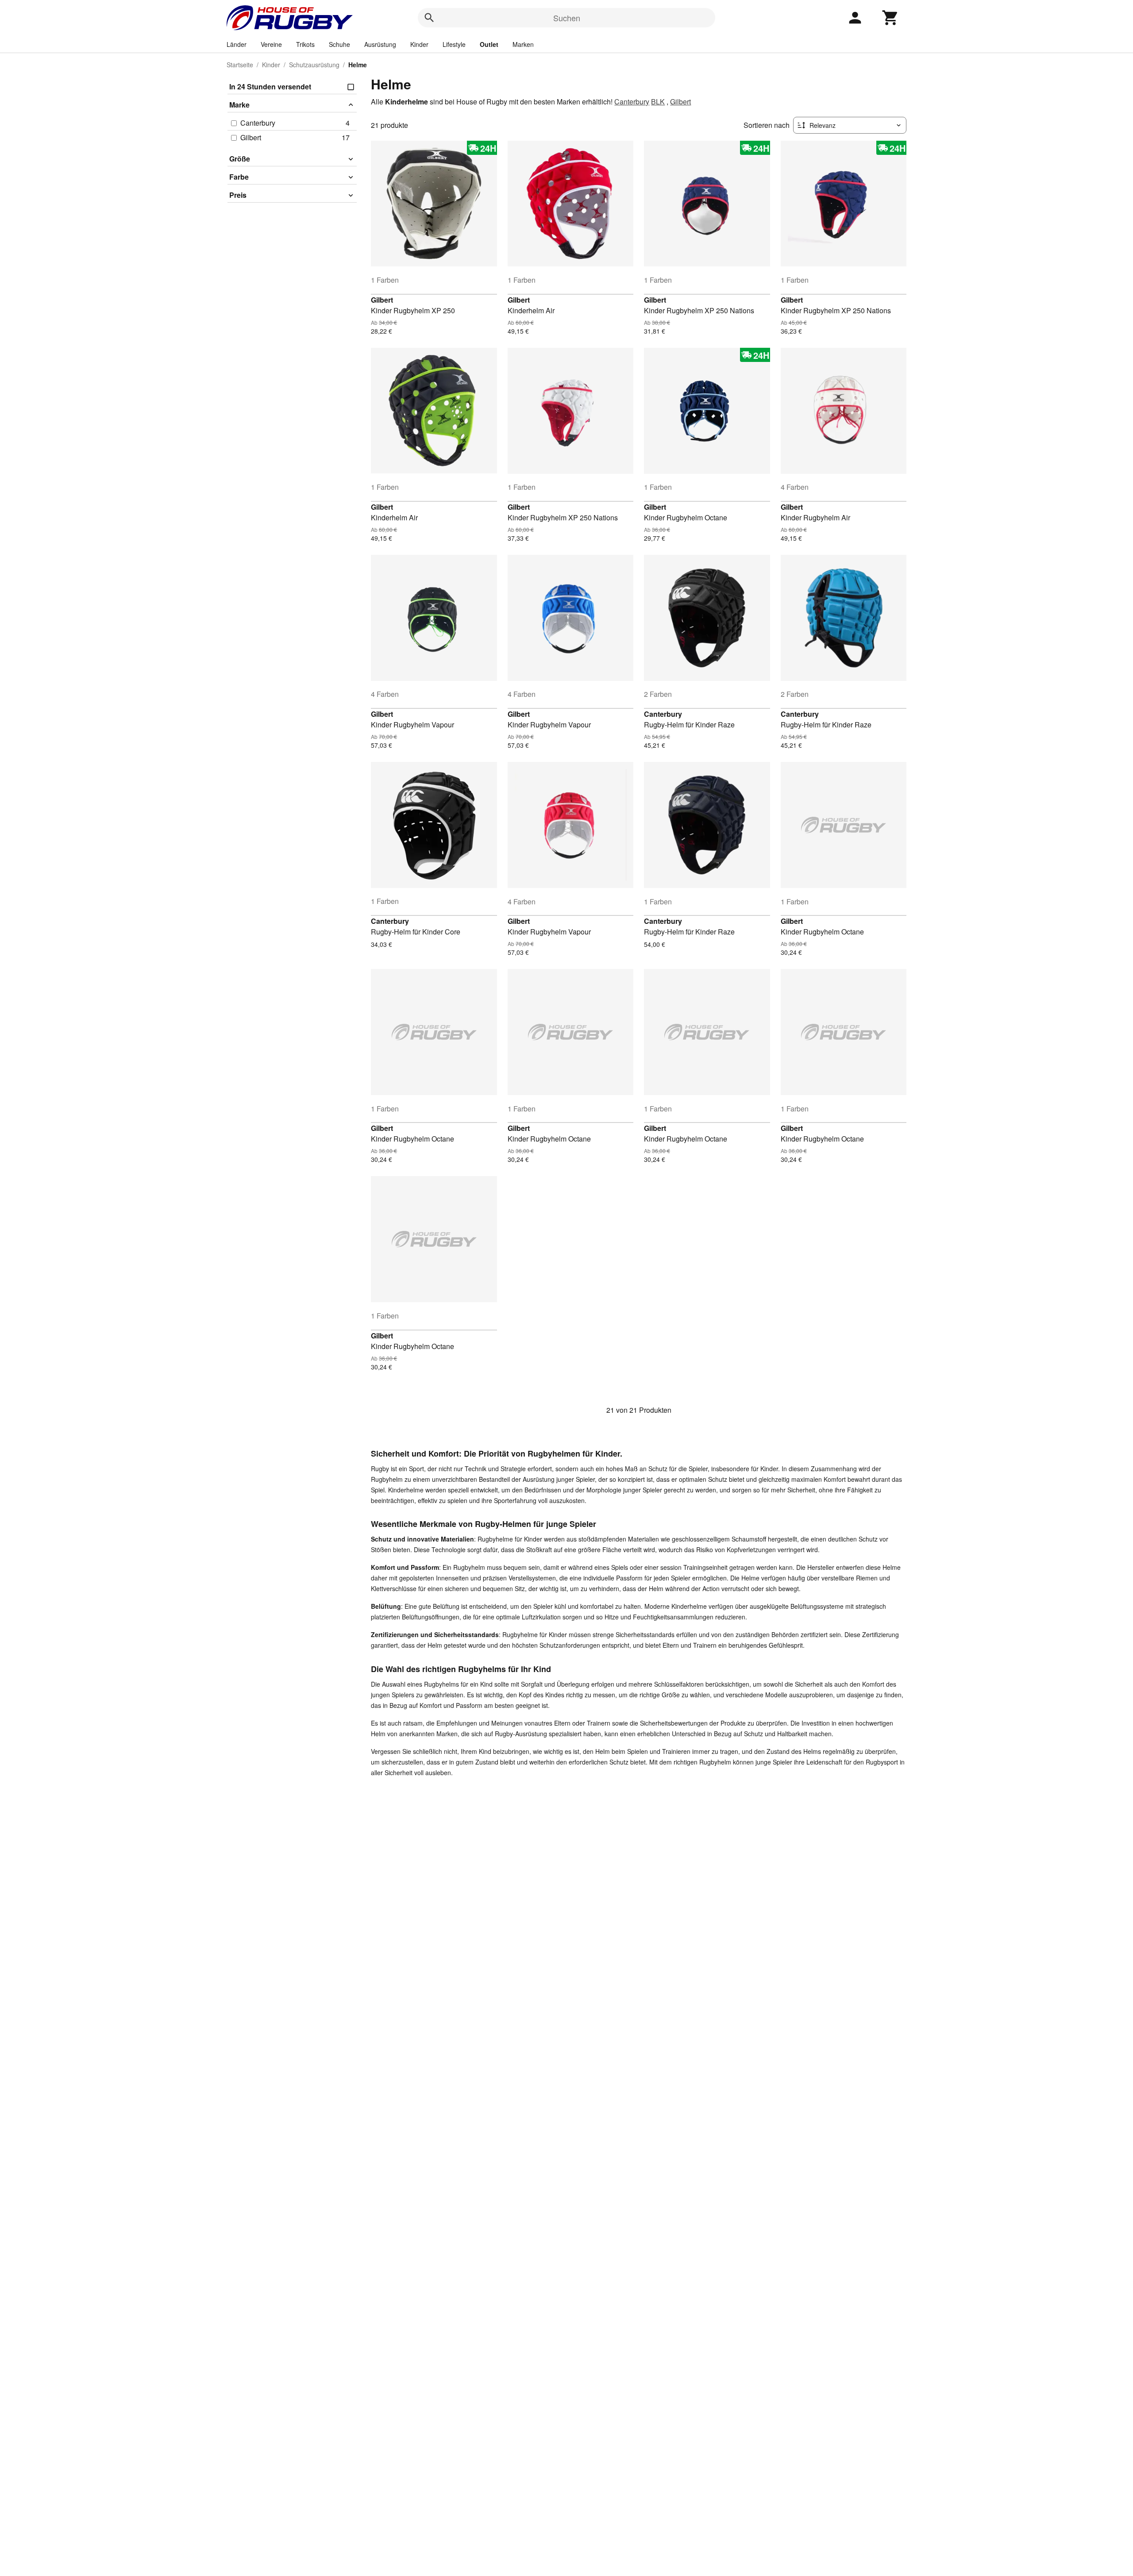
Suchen (567, 18)
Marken (523, 44)
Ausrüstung (380, 44)
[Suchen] (429, 18)
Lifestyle (454, 44)
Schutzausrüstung (314, 65)
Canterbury (632, 102)
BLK (658, 102)
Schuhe (339, 44)
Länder (237, 44)
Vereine (271, 44)
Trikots (305, 44)
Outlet (489, 44)
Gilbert (680, 102)
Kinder (419, 44)
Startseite (240, 65)
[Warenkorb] (890, 18)
